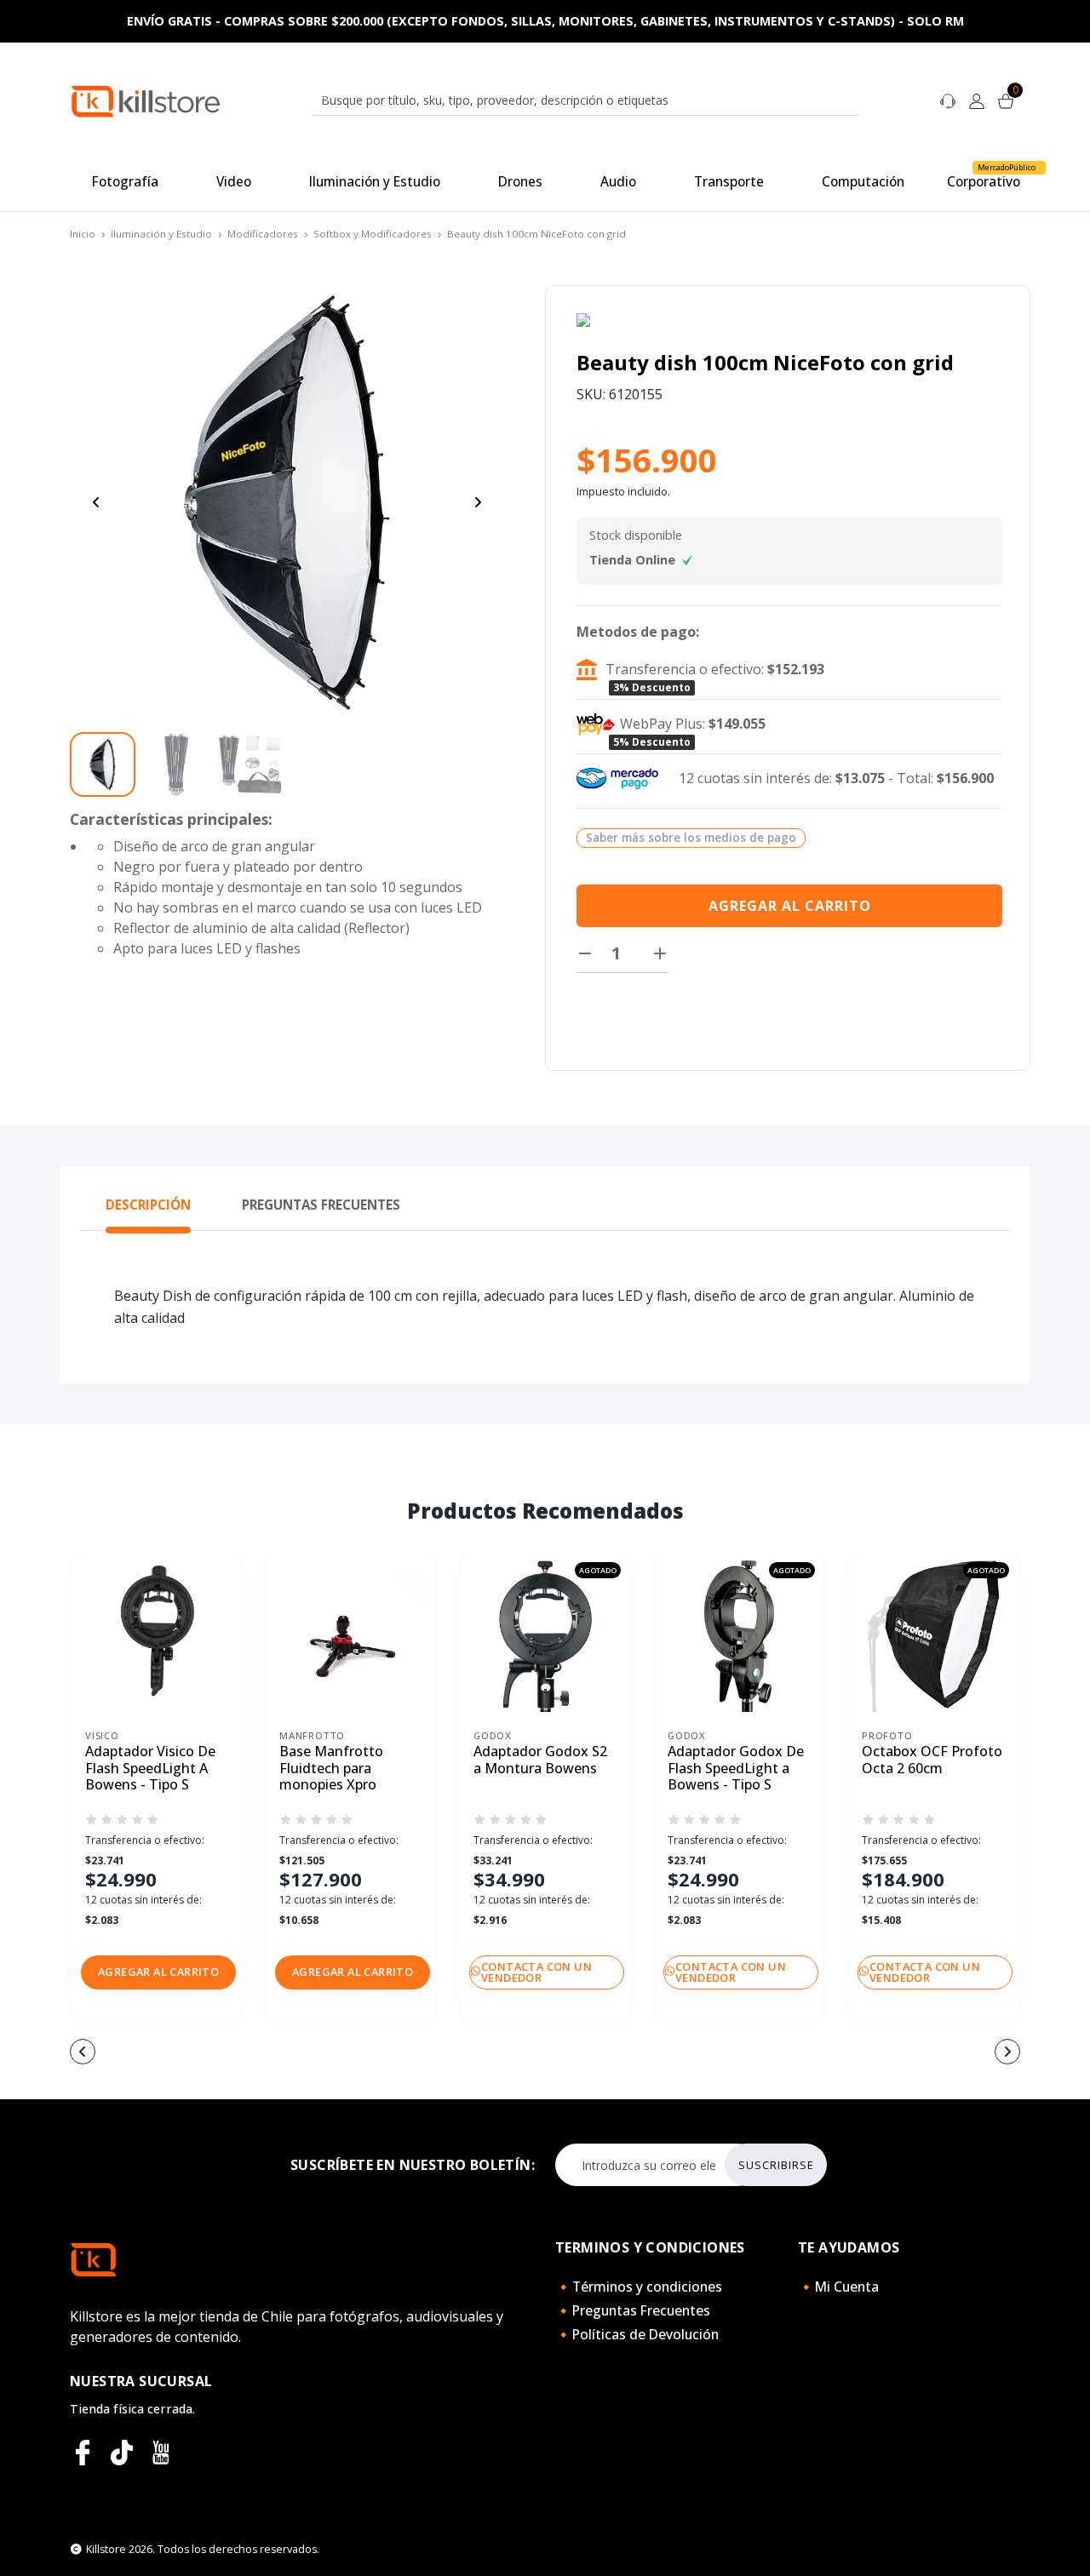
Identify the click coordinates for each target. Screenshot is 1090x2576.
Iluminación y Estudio (161, 234)
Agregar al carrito (790, 906)
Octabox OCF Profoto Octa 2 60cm (932, 1760)
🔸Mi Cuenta (838, 2287)
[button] (158, 1972)
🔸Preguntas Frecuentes (633, 2310)
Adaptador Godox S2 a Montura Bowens (540, 1760)
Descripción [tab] (148, 1205)
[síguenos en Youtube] (161, 2453)
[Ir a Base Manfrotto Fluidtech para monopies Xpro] (351, 1636)
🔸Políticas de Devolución (637, 2334)
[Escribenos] (948, 100)
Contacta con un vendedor (536, 1972)
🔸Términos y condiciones (639, 2287)
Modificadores (263, 234)
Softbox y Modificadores (373, 234)
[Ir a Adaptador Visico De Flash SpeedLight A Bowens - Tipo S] (157, 1636)
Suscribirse (776, 2165)
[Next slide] (478, 502)
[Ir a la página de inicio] (146, 100)
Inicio (83, 234)
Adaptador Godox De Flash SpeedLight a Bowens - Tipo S (736, 1768)
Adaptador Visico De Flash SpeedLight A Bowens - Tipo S (150, 1768)
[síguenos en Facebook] (83, 2453)
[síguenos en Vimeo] (122, 2453)
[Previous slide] (96, 502)
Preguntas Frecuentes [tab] (321, 1205)
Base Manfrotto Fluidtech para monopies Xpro (331, 1768)
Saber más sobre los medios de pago (691, 837)
